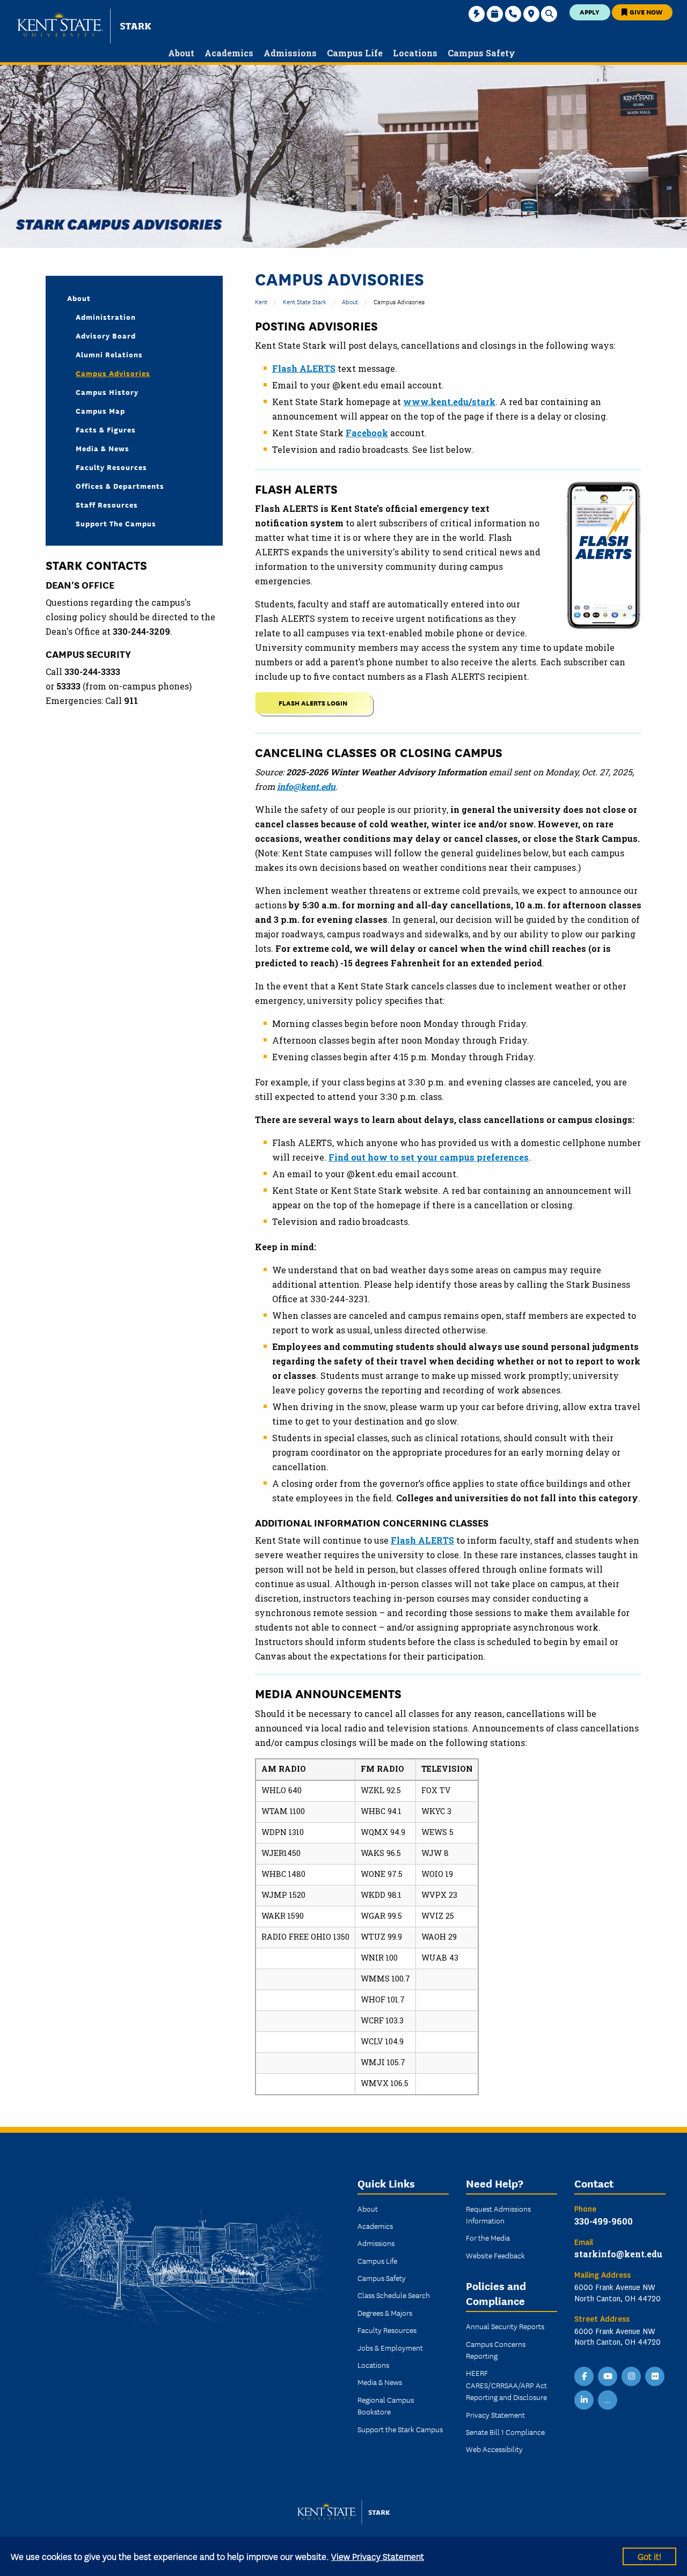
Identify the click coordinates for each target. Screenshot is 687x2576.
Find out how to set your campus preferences (429, 1157)
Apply (590, 12)
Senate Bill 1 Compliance (505, 2432)
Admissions (376, 2243)
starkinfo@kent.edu (618, 2254)
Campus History (107, 392)
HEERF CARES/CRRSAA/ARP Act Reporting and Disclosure (506, 2385)
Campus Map (100, 410)
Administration (106, 317)
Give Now (645, 12)
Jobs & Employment (390, 2347)
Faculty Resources (111, 467)
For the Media (488, 2237)
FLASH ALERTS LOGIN (313, 703)
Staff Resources (107, 504)
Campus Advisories (113, 373)
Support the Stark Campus (400, 2429)
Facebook (367, 433)
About (350, 301)
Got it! (649, 2556)
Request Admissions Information (498, 2214)
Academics (375, 2226)
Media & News (103, 448)
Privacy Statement (495, 2414)
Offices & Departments (120, 486)
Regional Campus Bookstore (386, 2405)
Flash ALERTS (422, 1540)
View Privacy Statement (378, 2556)
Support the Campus (116, 523)
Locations (373, 2365)
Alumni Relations (109, 354)
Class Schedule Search (394, 2295)
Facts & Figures (106, 429)
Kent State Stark (305, 301)
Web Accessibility (494, 2449)
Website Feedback (495, 2255)
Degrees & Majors (385, 2313)
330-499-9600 (604, 2221)
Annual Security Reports (505, 2326)
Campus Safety (382, 2278)
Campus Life (377, 2261)
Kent (261, 301)
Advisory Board (106, 335)
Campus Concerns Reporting (496, 2350)
